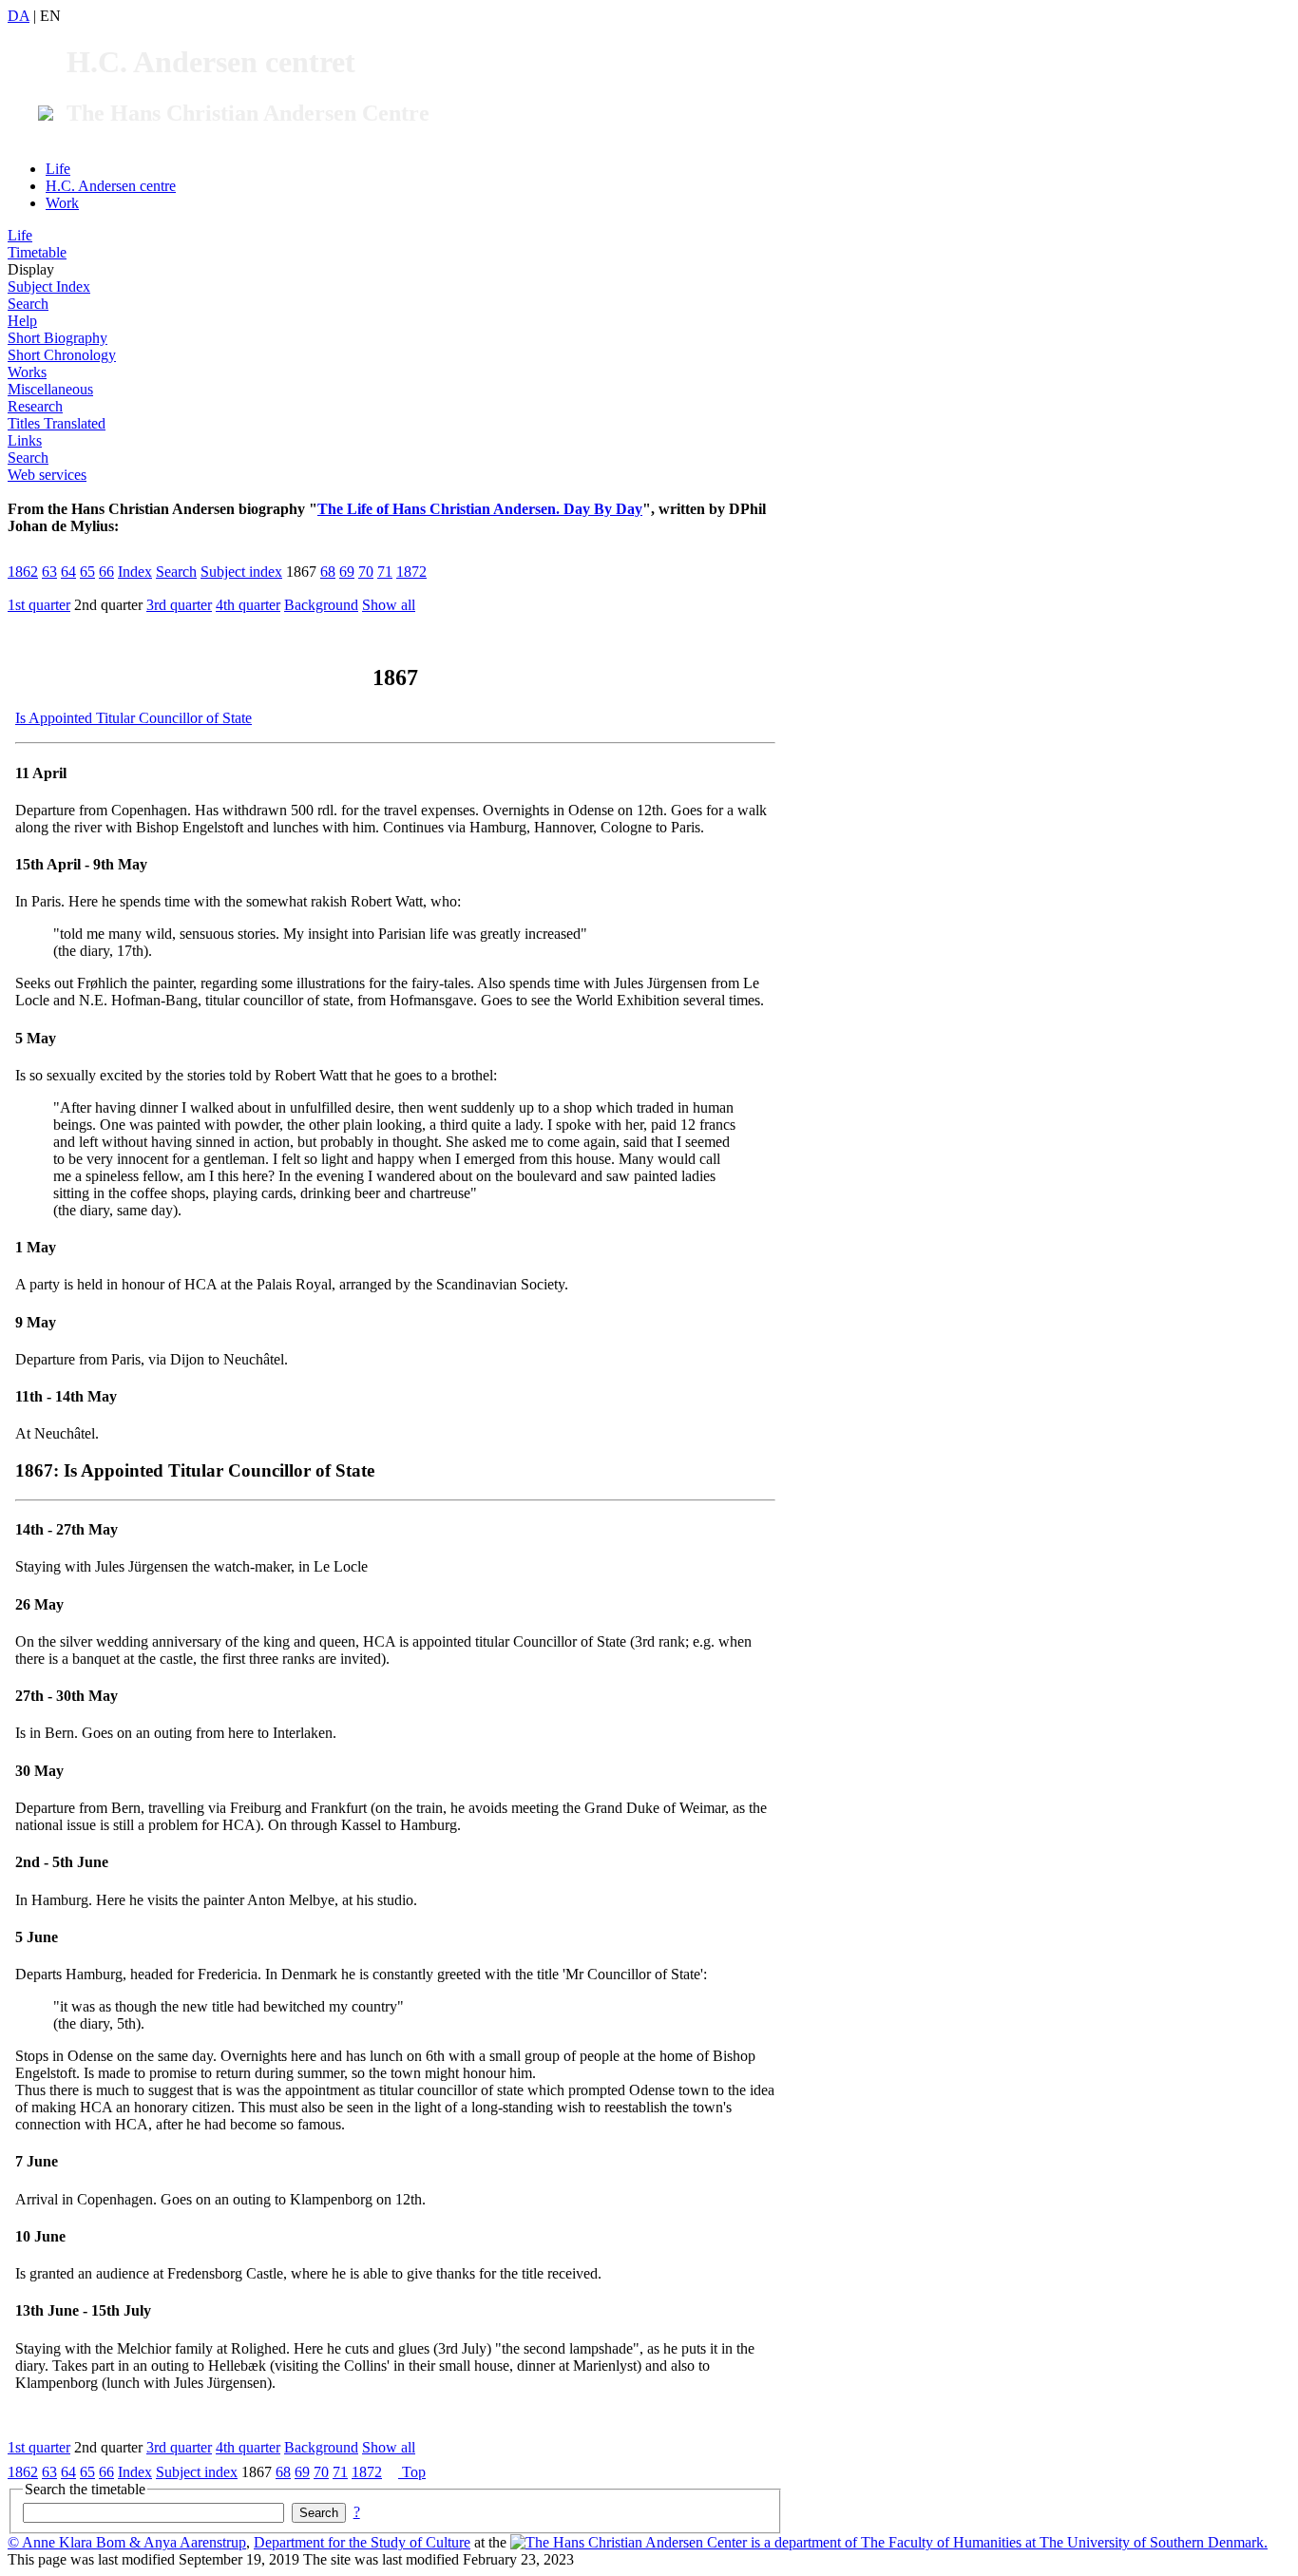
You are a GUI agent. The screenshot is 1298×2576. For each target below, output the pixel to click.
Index (135, 572)
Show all (389, 605)
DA (19, 16)
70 (366, 572)
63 (49, 572)
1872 (411, 572)
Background (321, 605)
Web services (47, 475)
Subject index (241, 572)
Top (412, 2472)
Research (35, 406)
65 (87, 572)
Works (27, 372)
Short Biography (57, 338)
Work (62, 203)
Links (25, 440)
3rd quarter (179, 605)
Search (28, 304)
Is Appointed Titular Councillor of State (134, 718)
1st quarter (39, 605)
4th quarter (248, 605)
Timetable (37, 252)
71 (385, 572)
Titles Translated (57, 423)
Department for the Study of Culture (362, 2542)
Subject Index (49, 286)
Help (22, 321)
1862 (23, 572)
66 (106, 572)
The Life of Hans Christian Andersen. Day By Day (480, 509)
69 (347, 572)
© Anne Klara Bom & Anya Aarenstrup (127, 2542)
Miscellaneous (50, 389)
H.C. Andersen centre (111, 186)
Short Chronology (62, 355)
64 (68, 572)
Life (58, 169)
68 (328, 572)
